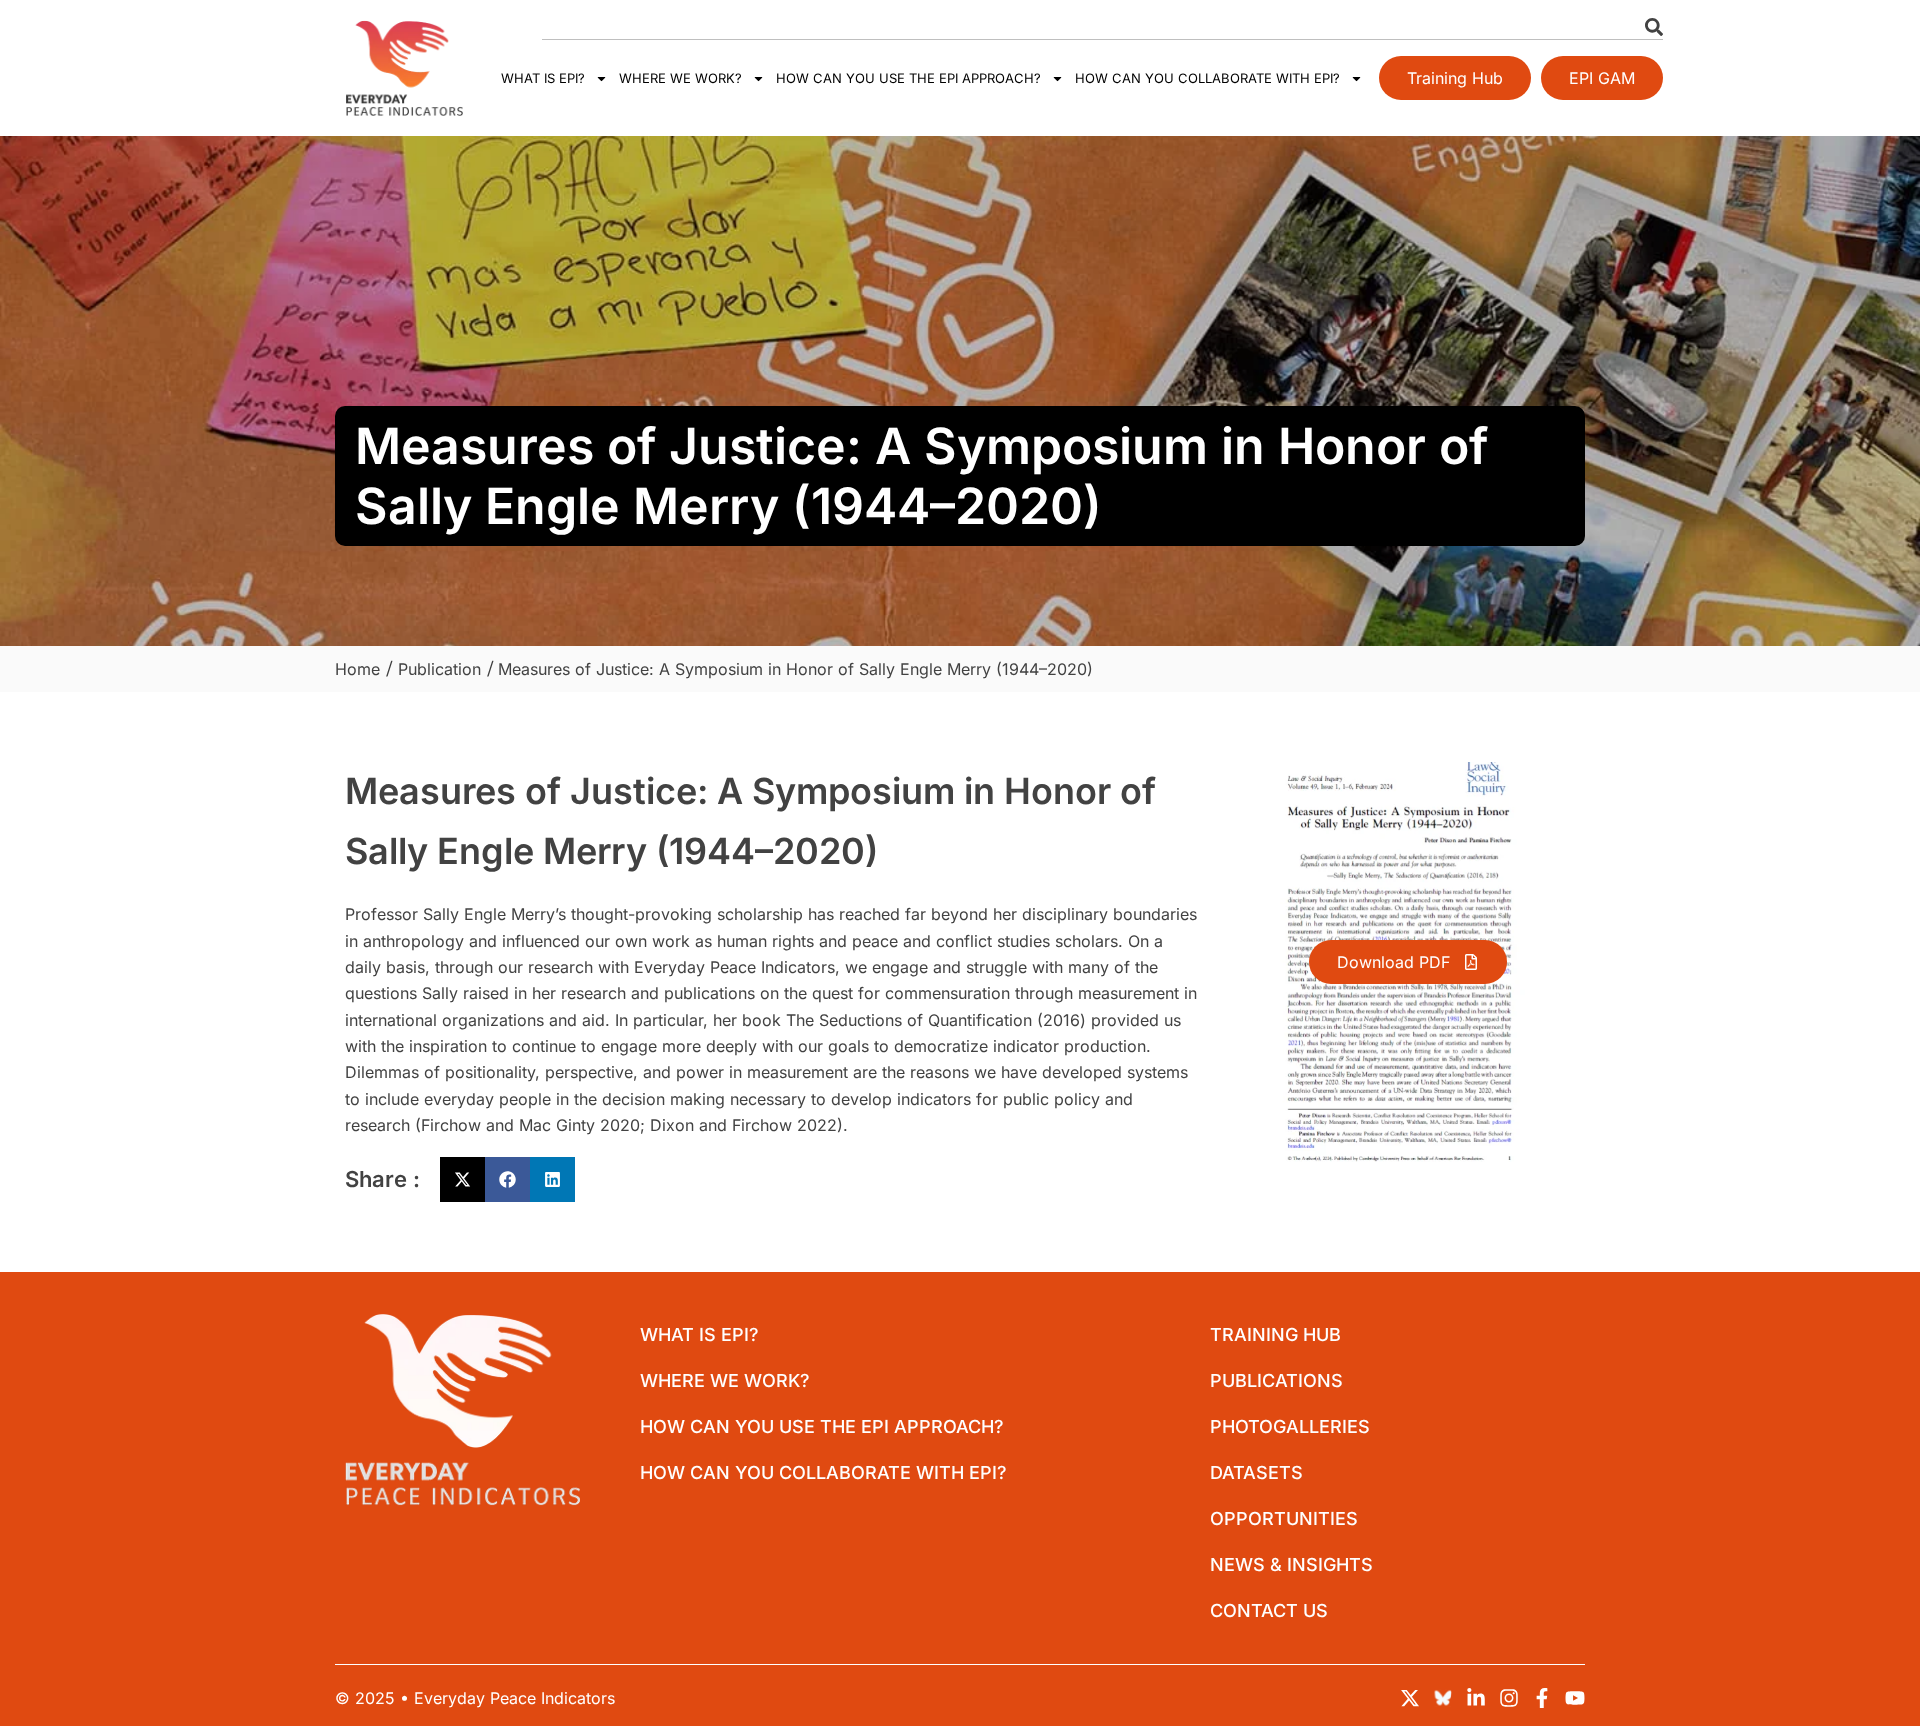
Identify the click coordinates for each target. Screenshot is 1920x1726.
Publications (1276, 1380)
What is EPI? (543, 78)
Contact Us (1269, 1610)
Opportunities (1284, 1518)
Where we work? (680, 78)
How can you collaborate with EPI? (1207, 78)
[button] (462, 1179)
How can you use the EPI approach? (908, 78)
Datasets (1256, 1472)
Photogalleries (1290, 1426)
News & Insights (1291, 1564)
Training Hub (1275, 1334)
